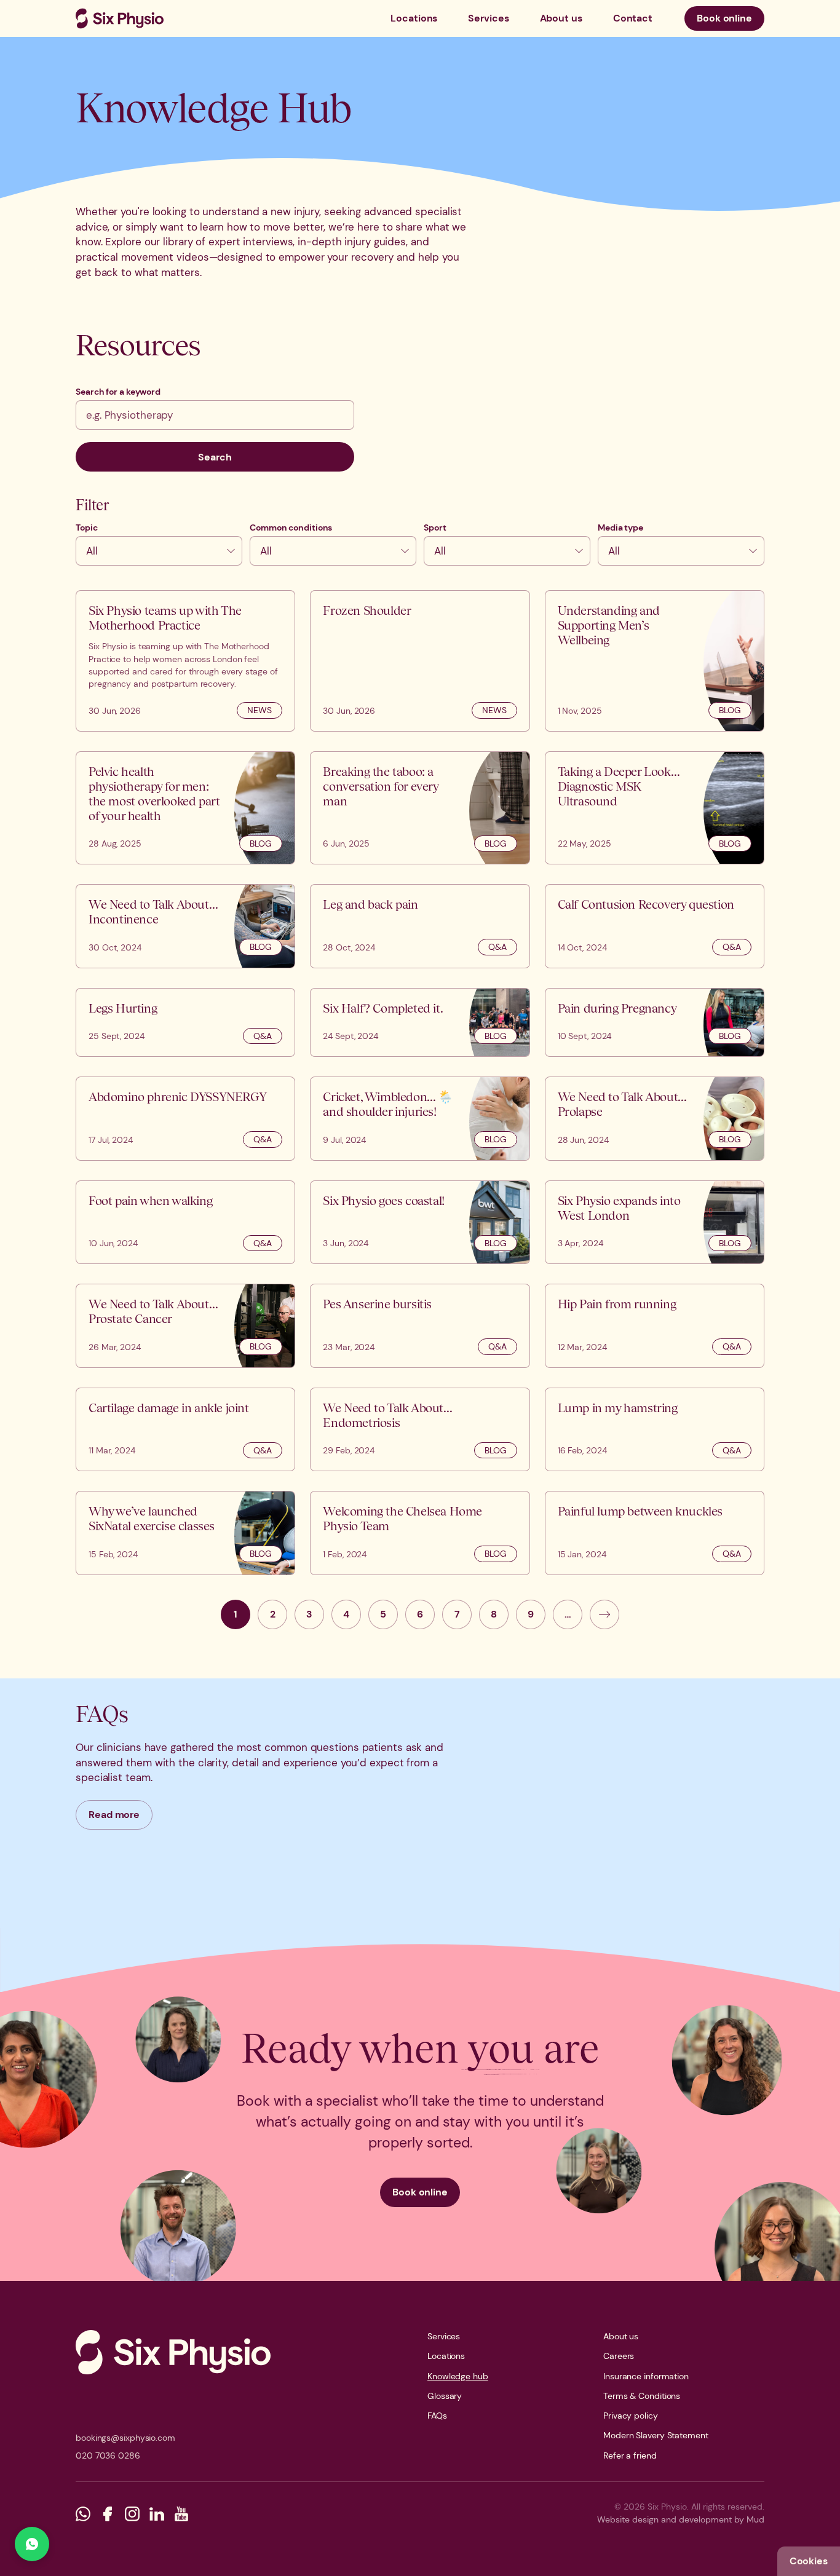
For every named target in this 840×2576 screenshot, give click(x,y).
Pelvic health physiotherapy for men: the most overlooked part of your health (154, 793)
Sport (435, 527)
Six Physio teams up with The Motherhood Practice (165, 618)
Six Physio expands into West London (619, 1208)
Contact (633, 18)
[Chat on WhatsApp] (32, 2544)
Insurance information (646, 2376)
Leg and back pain (370, 904)
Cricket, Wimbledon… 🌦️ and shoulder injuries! (388, 1104)
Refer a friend (630, 2455)
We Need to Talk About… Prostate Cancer (153, 1311)
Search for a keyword (118, 392)
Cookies (809, 2561)
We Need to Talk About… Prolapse (622, 1104)
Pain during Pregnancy (617, 1008)
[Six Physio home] (120, 18)
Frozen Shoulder (367, 610)
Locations (414, 18)
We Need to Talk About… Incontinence (153, 911)
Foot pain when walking (150, 1200)
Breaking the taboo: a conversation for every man (380, 786)
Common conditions (291, 527)
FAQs (437, 2416)
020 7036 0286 (108, 2455)
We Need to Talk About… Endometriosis (387, 1415)
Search (215, 457)
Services (488, 18)
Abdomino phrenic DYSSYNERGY (177, 1096)
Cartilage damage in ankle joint (169, 1408)
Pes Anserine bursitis (377, 1304)
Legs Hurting (123, 1008)
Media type (620, 527)
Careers (619, 2356)
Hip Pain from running (617, 1304)
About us (561, 18)
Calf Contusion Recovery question (646, 904)
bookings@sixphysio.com (125, 2438)
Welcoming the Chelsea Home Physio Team (402, 1518)
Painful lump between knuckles (640, 1511)
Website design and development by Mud (681, 2519)
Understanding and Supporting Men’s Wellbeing (609, 625)
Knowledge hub (458, 2376)
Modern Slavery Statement (656, 2435)
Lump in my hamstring (618, 1408)
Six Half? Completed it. (383, 1008)
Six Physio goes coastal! (383, 1200)
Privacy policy (631, 2416)
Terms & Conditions (642, 2396)
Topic (87, 527)
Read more (114, 1815)
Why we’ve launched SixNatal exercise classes (152, 1518)
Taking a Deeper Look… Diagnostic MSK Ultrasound (619, 786)
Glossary (445, 2396)
